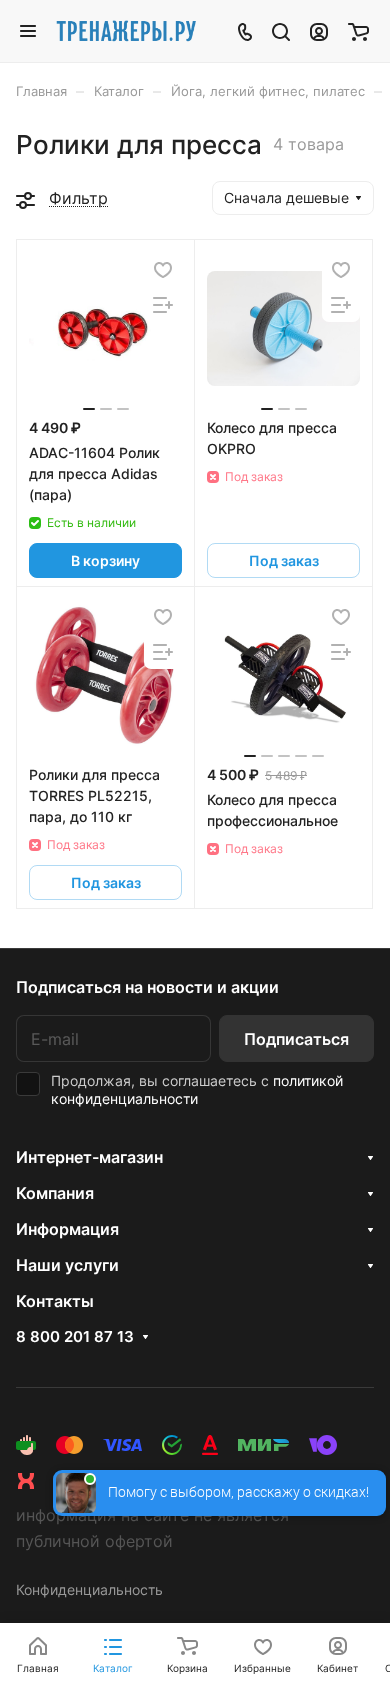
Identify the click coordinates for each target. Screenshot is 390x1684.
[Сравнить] (163, 304)
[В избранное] (163, 269)
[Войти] (319, 31)
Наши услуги (67, 1265)
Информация (67, 1229)
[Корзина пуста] (358, 31)
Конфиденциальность (89, 1589)
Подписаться (296, 1039)
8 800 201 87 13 (75, 1337)
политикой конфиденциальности (197, 1089)
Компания (55, 1193)
